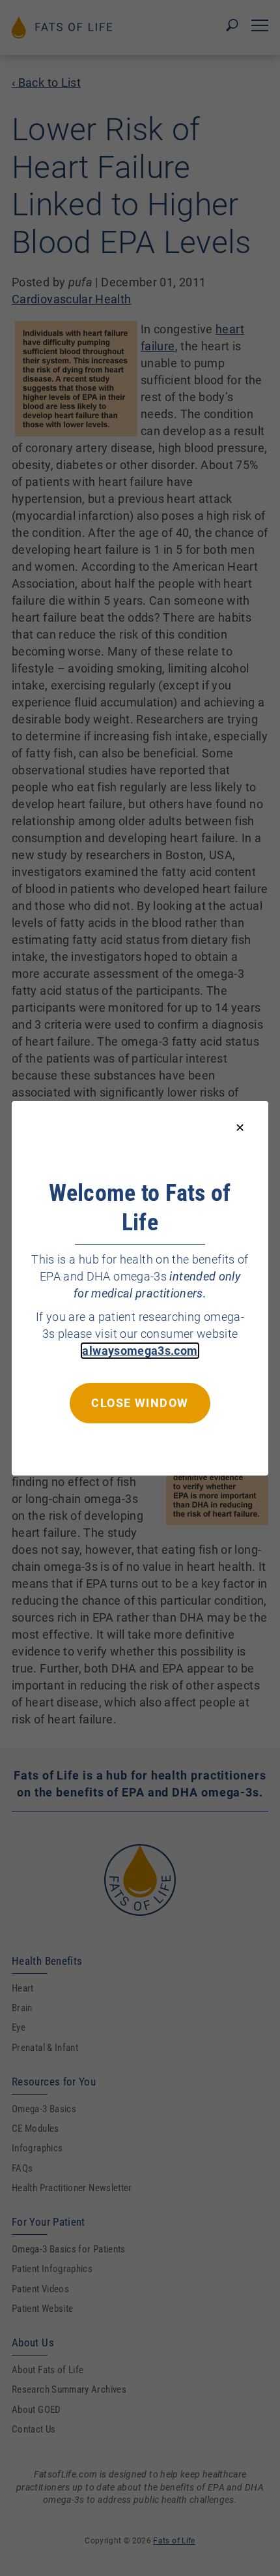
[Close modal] (240, 1128)
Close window (140, 1402)
